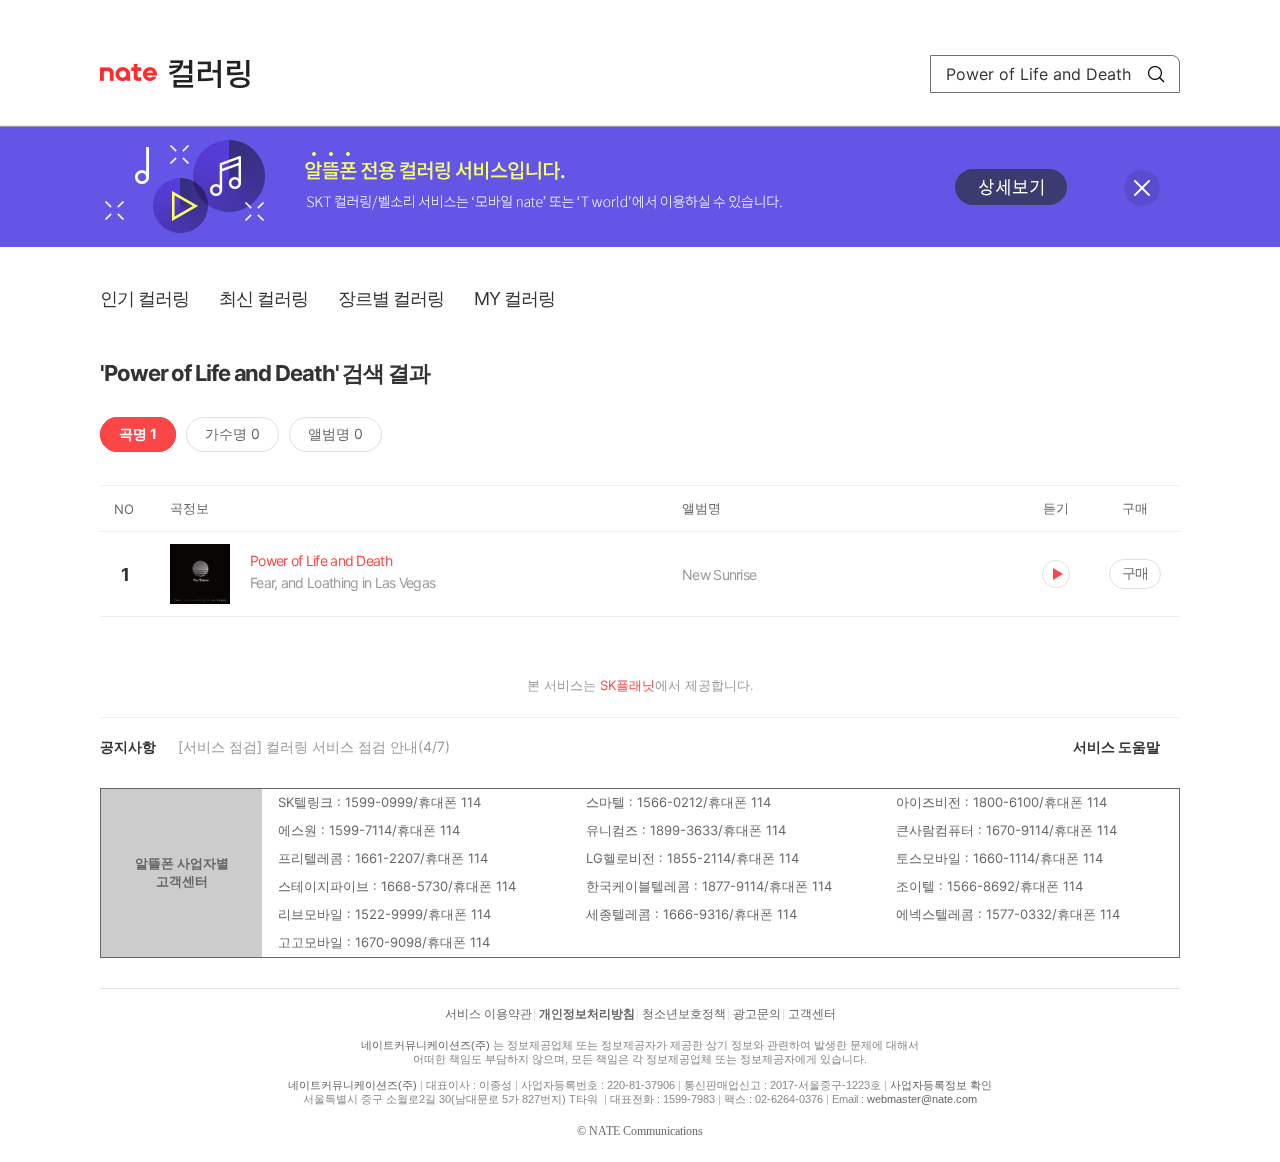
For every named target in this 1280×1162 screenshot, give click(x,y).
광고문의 (757, 1014)
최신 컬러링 (263, 298)
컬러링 (219, 74)
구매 (1135, 572)
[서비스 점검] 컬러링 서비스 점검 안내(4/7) (314, 746)
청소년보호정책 (684, 1014)
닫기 (1142, 188)
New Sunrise (719, 574)
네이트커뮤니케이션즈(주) (425, 1045)
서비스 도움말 (1116, 746)
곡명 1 (138, 433)
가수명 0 (232, 433)
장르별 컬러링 (391, 298)
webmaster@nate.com (922, 1099)
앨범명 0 (335, 433)
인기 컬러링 (144, 298)
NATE (128, 72)
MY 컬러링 (514, 298)
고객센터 (812, 1014)
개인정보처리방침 (587, 1014)
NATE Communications (646, 1131)
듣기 (1056, 574)
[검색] (1156, 74)
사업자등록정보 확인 (941, 1085)
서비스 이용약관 (488, 1014)
